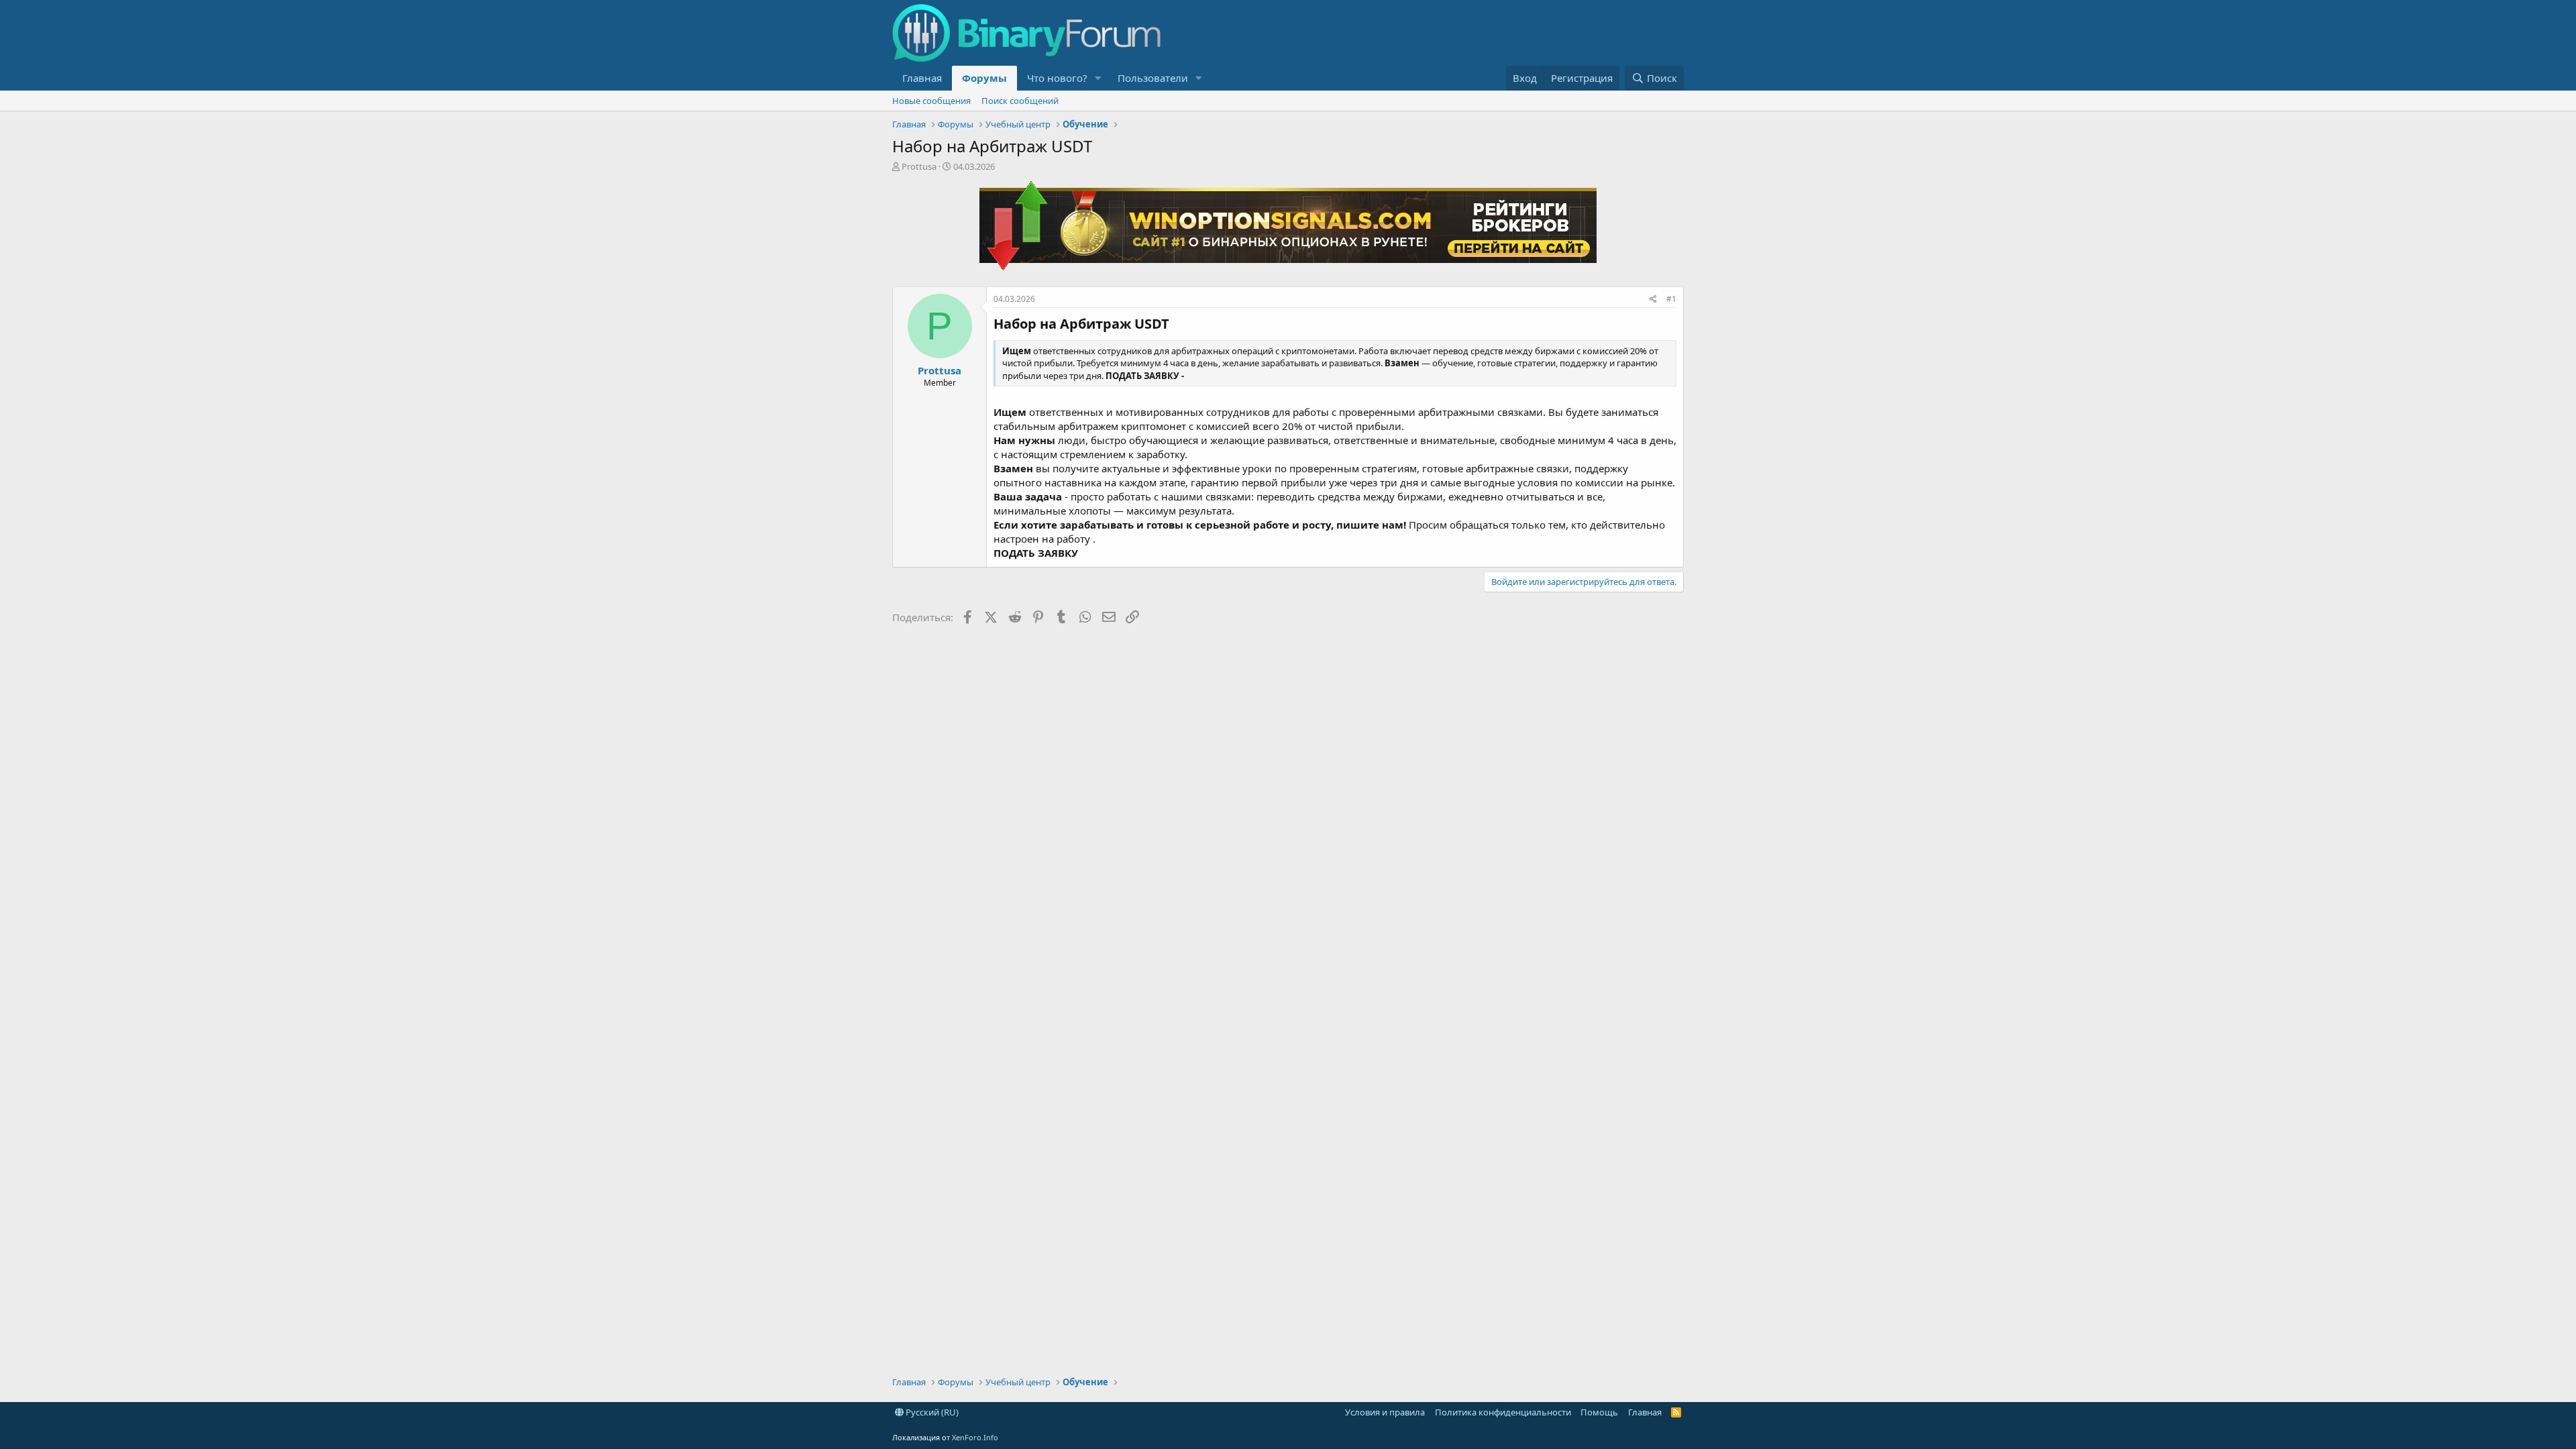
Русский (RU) (931, 1412)
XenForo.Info (975, 1437)
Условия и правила (1385, 1412)
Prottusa (919, 166)
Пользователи (1153, 78)
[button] (1098, 78)
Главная (922, 78)
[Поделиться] (1653, 300)
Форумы (984, 78)
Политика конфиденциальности (1503, 1412)
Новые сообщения (931, 101)
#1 (1671, 299)
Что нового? (1057, 78)
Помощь (1599, 1412)
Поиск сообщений (1020, 101)
